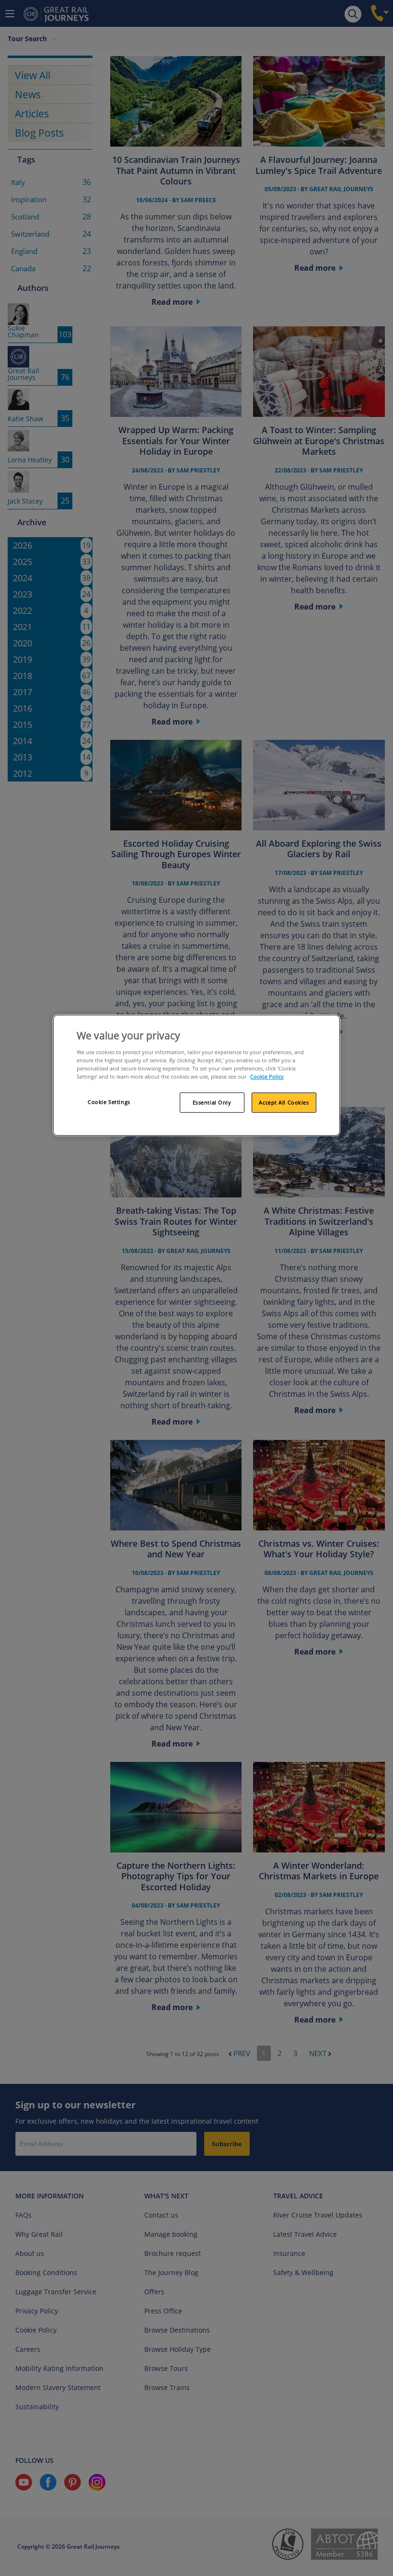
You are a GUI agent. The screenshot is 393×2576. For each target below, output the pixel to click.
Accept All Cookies (284, 1102)
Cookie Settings (109, 1102)
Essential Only (212, 1102)
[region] (196, 1075)
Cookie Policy (267, 1076)
